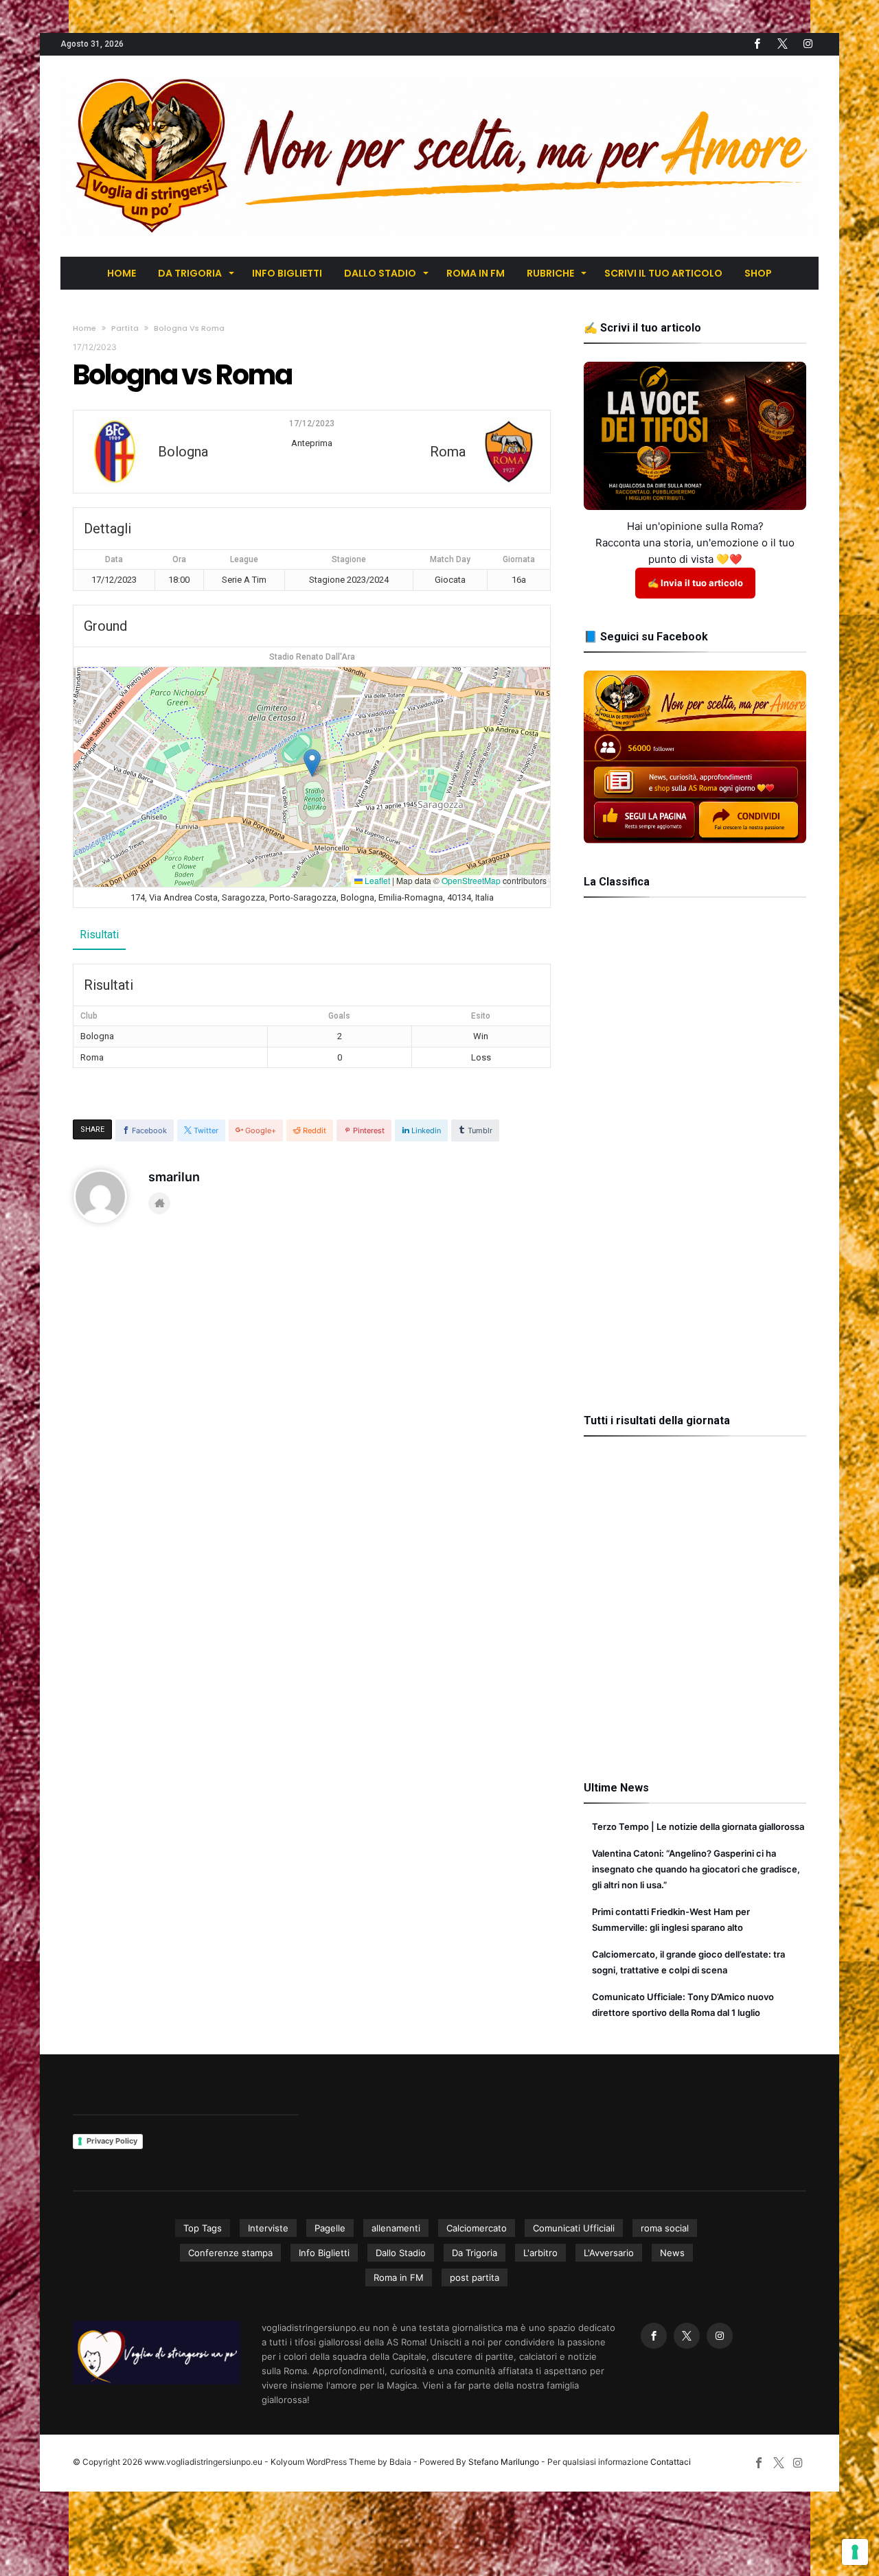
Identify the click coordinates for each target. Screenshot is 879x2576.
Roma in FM (399, 2277)
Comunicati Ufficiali (574, 2228)
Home (84, 328)
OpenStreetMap (471, 880)
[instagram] (808, 44)
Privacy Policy (112, 2141)
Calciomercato (477, 2228)
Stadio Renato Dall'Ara (312, 657)
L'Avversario (609, 2253)
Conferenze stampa (230, 2253)
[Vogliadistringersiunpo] (439, 76)
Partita (125, 328)
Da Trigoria (475, 2253)
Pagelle (330, 2228)
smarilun (174, 1177)
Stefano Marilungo (504, 2462)
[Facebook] (757, 44)
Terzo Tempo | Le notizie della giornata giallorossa (698, 1826)
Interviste (268, 2228)
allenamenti (396, 2228)
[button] (312, 763)
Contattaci (671, 2462)
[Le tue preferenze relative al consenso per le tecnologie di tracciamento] (855, 2552)
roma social (665, 2228)
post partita (475, 2277)
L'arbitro (540, 2253)
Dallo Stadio (401, 2253)
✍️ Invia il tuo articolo (695, 583)
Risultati (99, 935)
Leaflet (376, 880)
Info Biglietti (324, 2253)
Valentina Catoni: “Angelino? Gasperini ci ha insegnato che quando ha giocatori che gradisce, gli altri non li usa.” (696, 1869)
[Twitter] (782, 44)
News (672, 2253)
